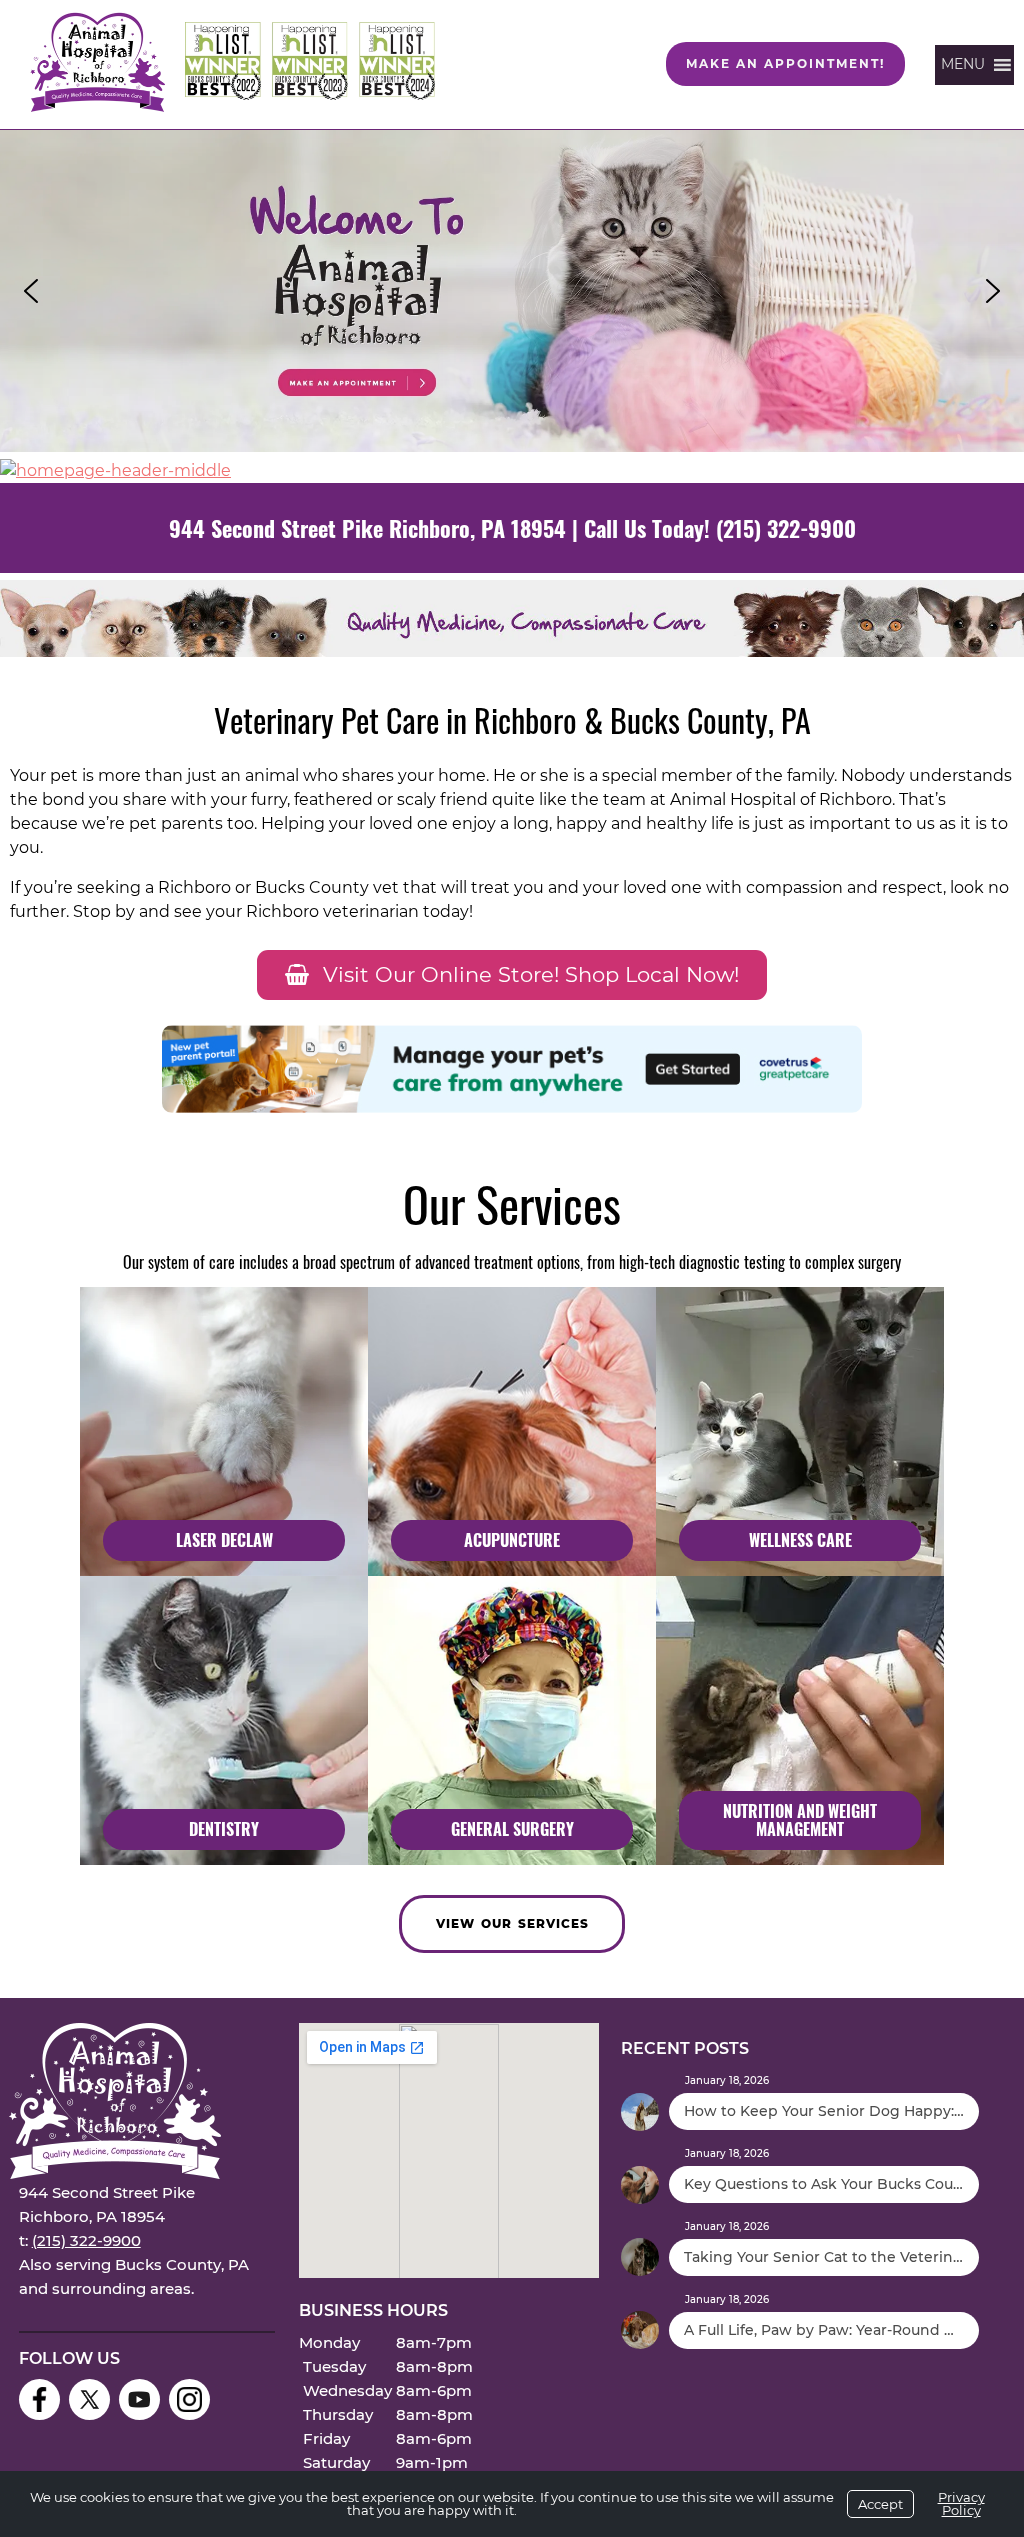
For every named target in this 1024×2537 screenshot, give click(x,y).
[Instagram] (189, 2399)
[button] (512, 291)
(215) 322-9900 (786, 528)
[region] (512, 291)
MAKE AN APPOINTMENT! (785, 63)
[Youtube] (139, 2399)
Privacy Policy (961, 2503)
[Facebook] (39, 2399)
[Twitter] (89, 2399)
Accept (880, 2504)
